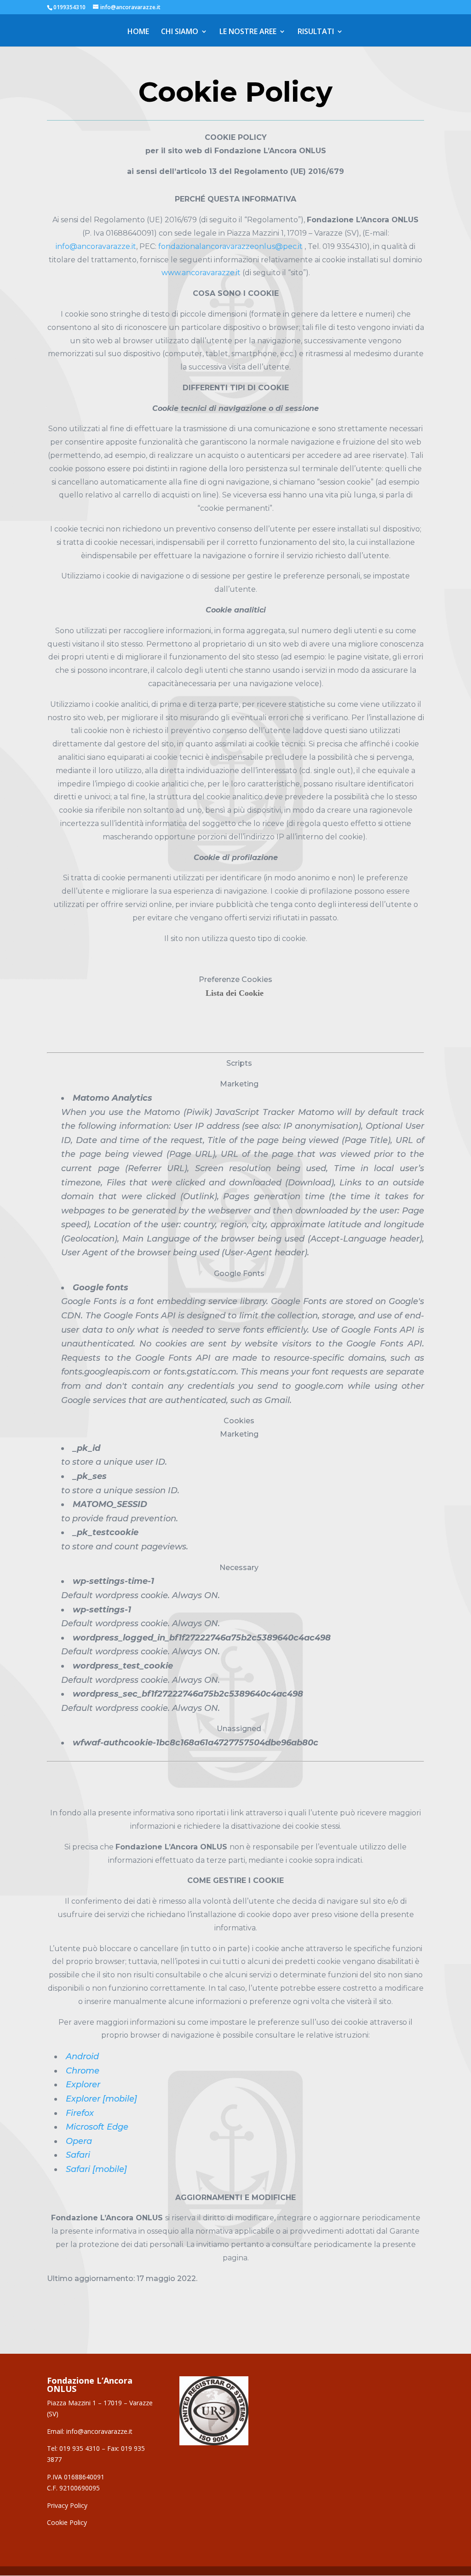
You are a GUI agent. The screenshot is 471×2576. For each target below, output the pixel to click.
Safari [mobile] (96, 2169)
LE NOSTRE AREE (248, 32)
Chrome (83, 2071)
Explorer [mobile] (101, 2099)
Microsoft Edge (97, 2127)
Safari (78, 2155)
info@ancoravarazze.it (96, 246)
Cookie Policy (67, 2522)
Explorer (83, 2085)
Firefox (80, 2113)
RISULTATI (316, 32)
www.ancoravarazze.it (201, 273)
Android (82, 2056)
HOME (138, 32)
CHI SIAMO (180, 32)
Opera (79, 2141)
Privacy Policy (67, 2505)
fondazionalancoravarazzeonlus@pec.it (230, 246)
